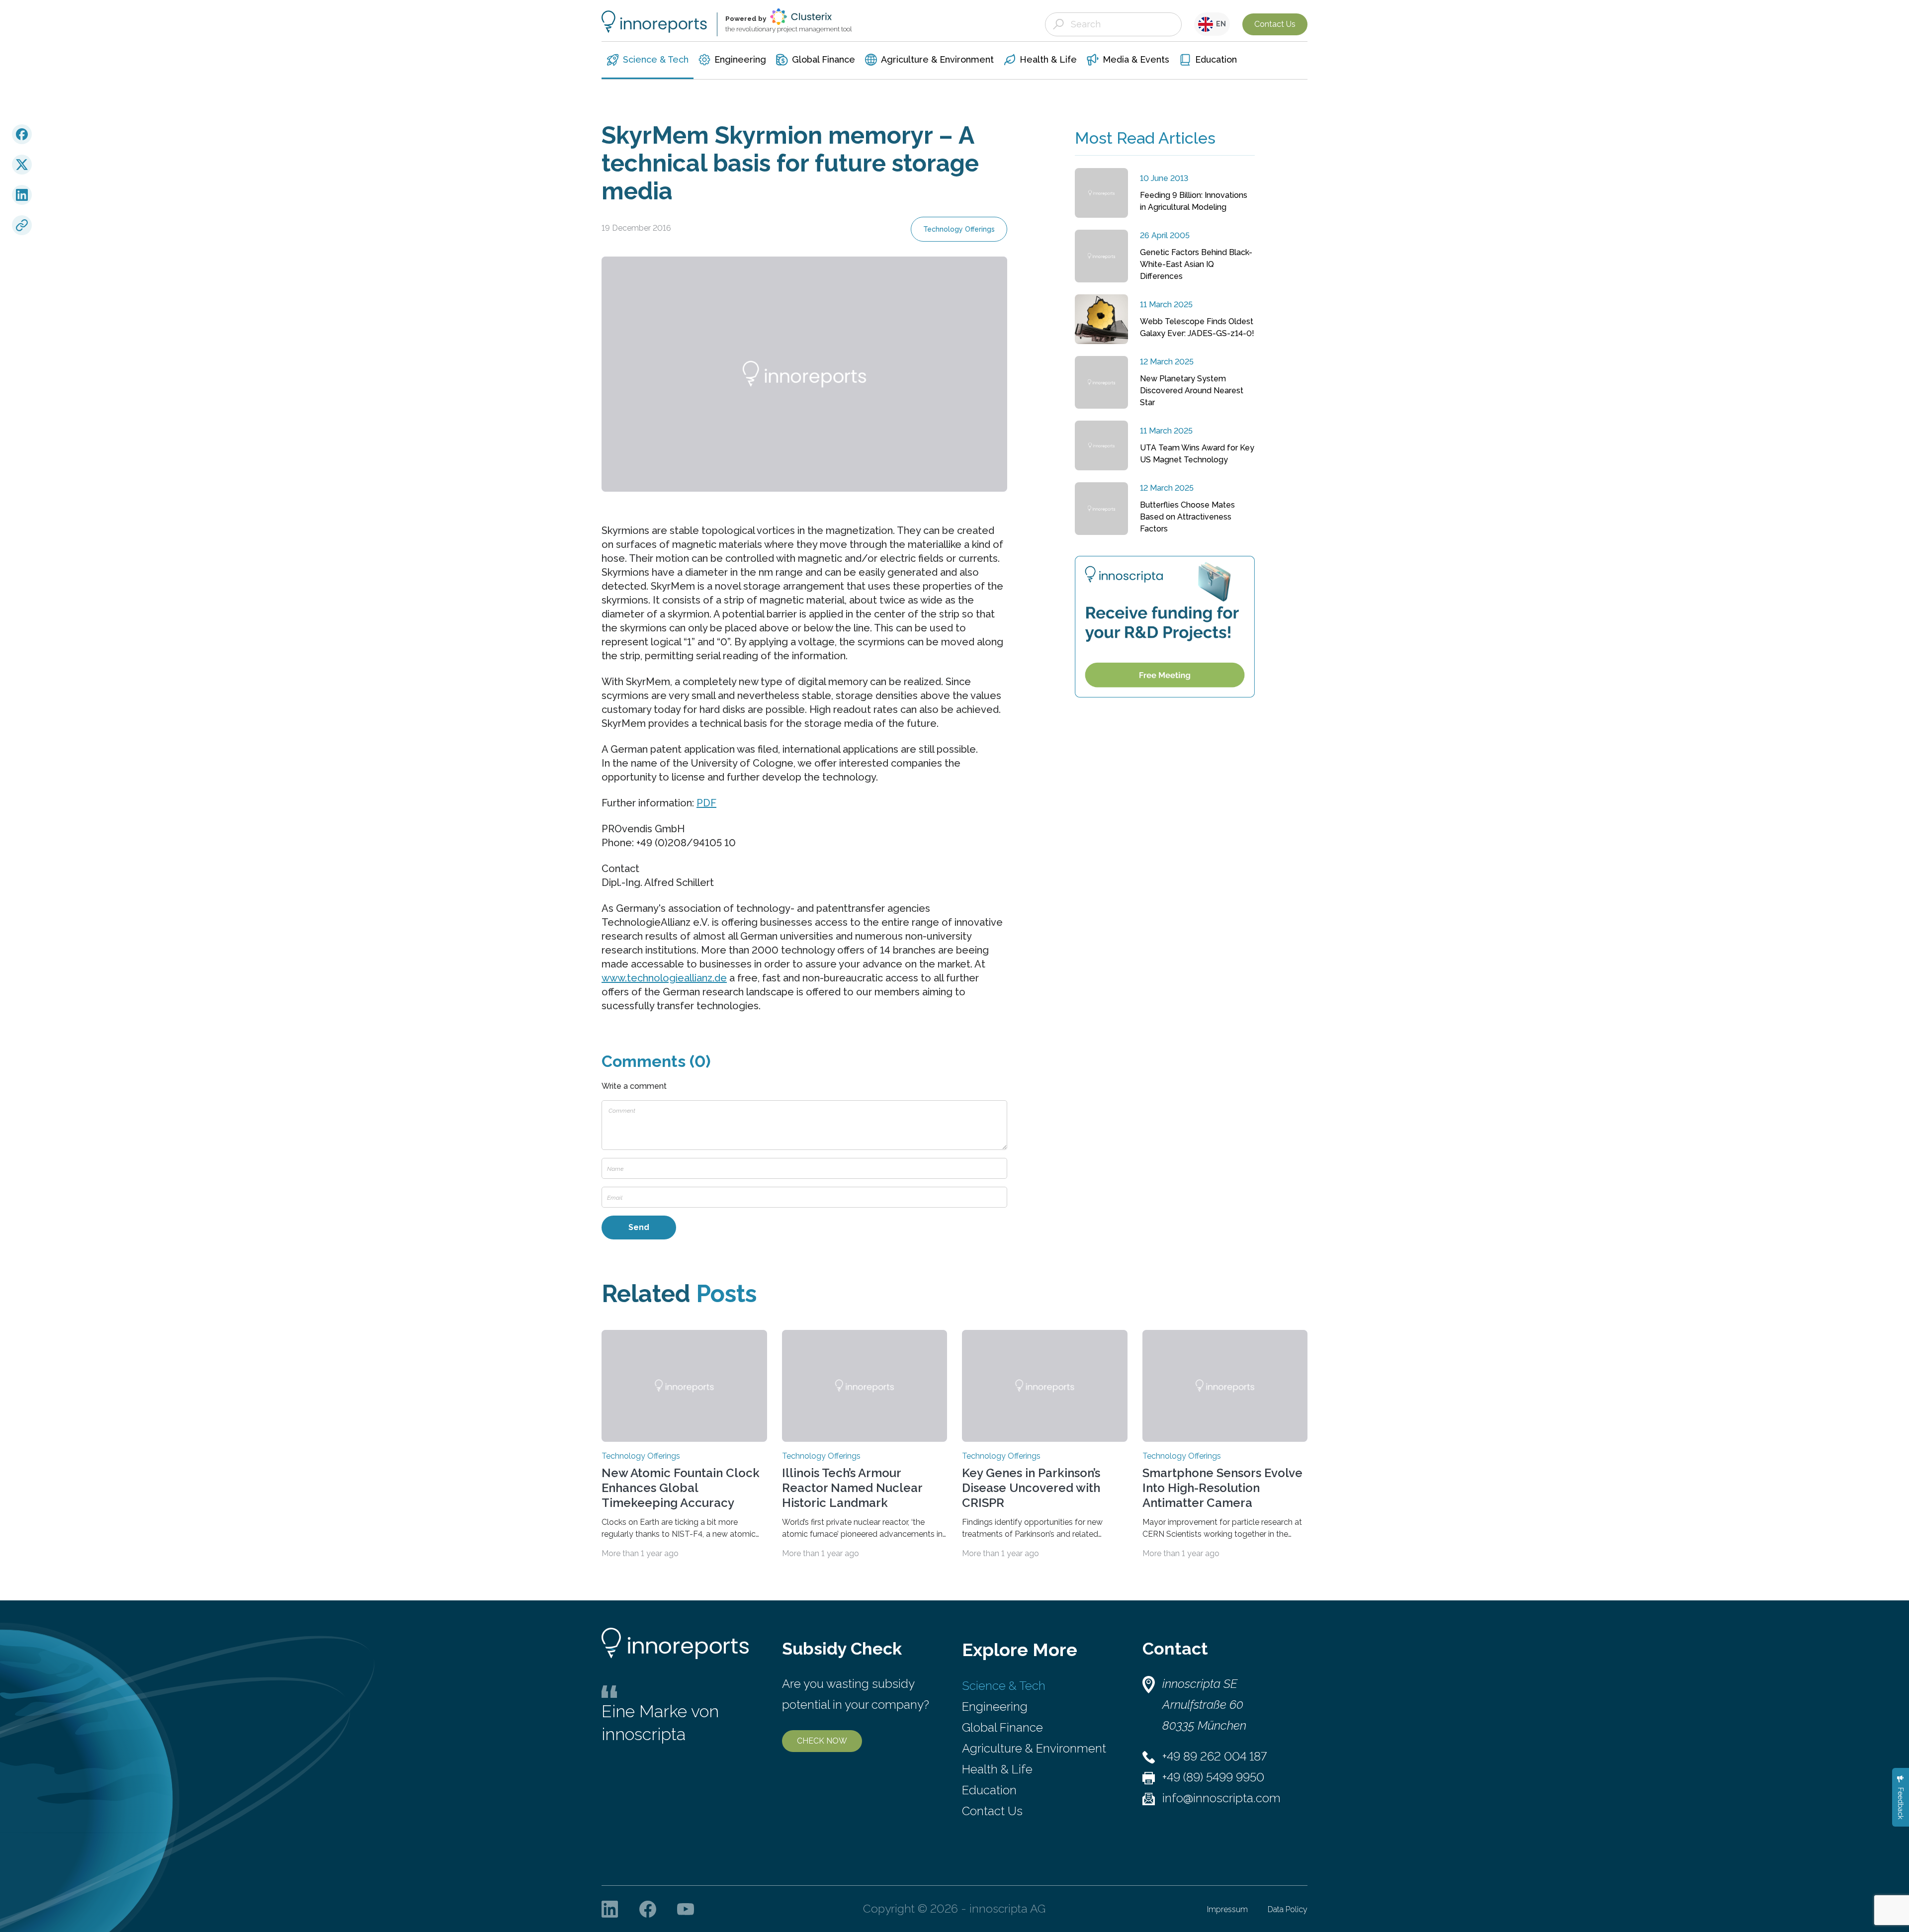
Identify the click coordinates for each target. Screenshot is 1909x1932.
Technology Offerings (959, 229)
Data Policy (1288, 1909)
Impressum (1227, 1909)
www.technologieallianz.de (664, 978)
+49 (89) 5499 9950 (1213, 1777)
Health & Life (997, 1769)
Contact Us (1275, 24)
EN (1219, 24)
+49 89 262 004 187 (1215, 1756)
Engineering (995, 1707)
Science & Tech (1004, 1686)
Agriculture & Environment (1034, 1748)
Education (989, 1790)
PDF (706, 803)
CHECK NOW (822, 1741)
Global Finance (1002, 1727)
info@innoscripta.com (1221, 1798)
